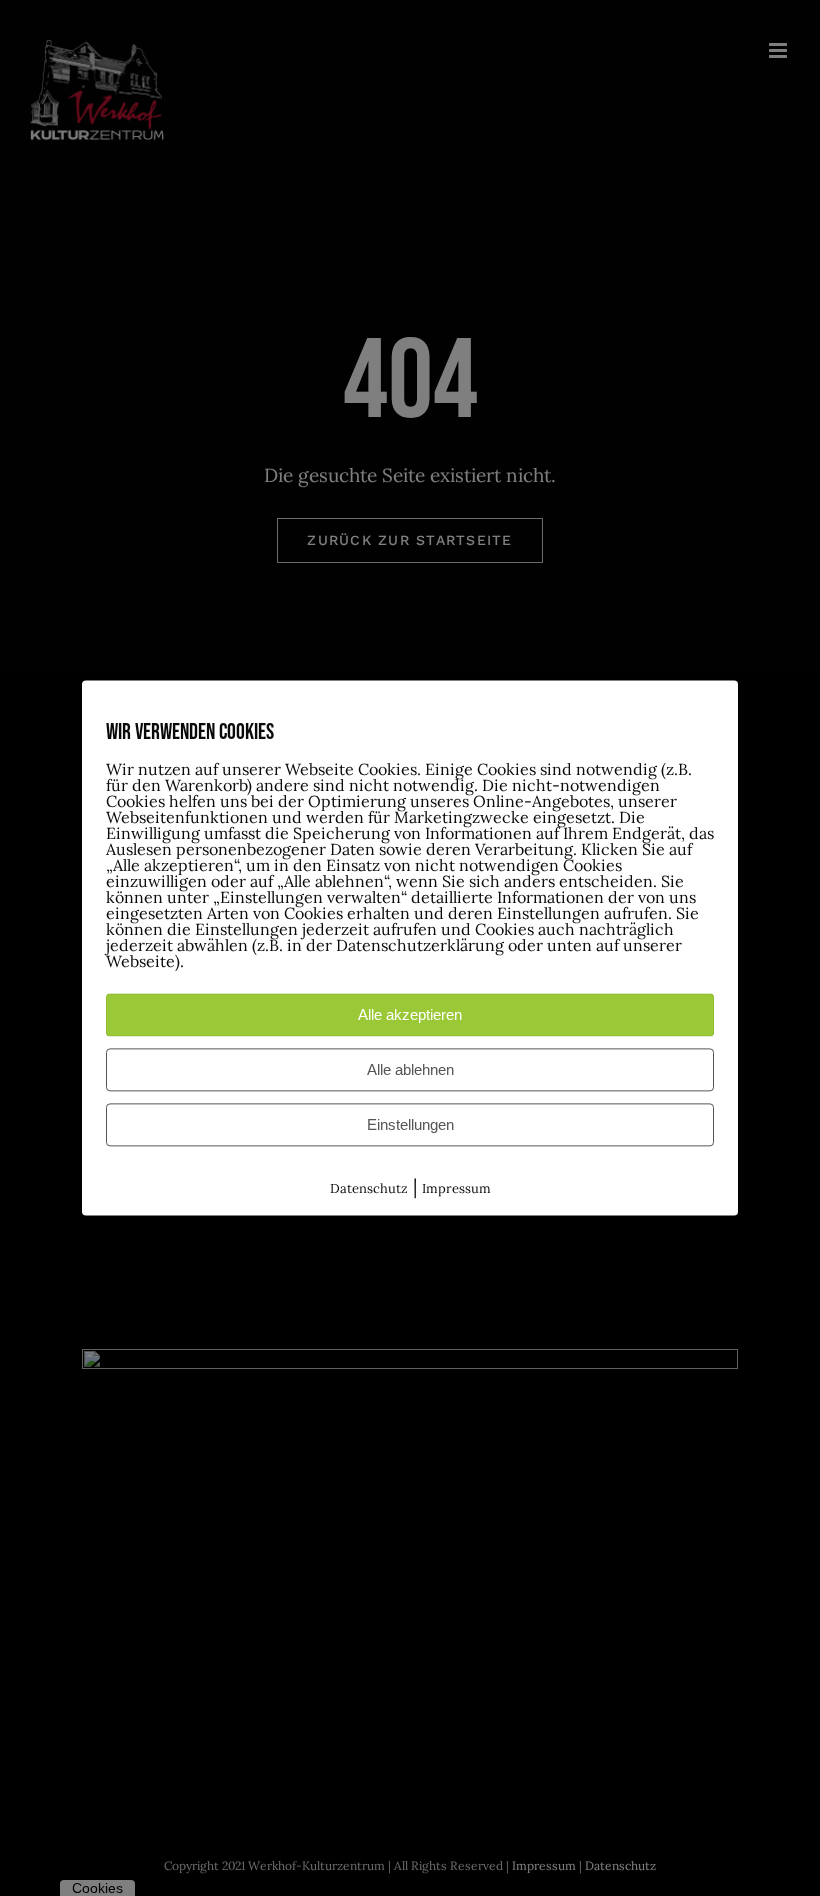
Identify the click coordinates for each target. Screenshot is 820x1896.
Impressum (456, 1188)
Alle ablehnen (410, 1069)
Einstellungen (410, 1124)
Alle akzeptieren (410, 1014)
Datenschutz (369, 1188)
